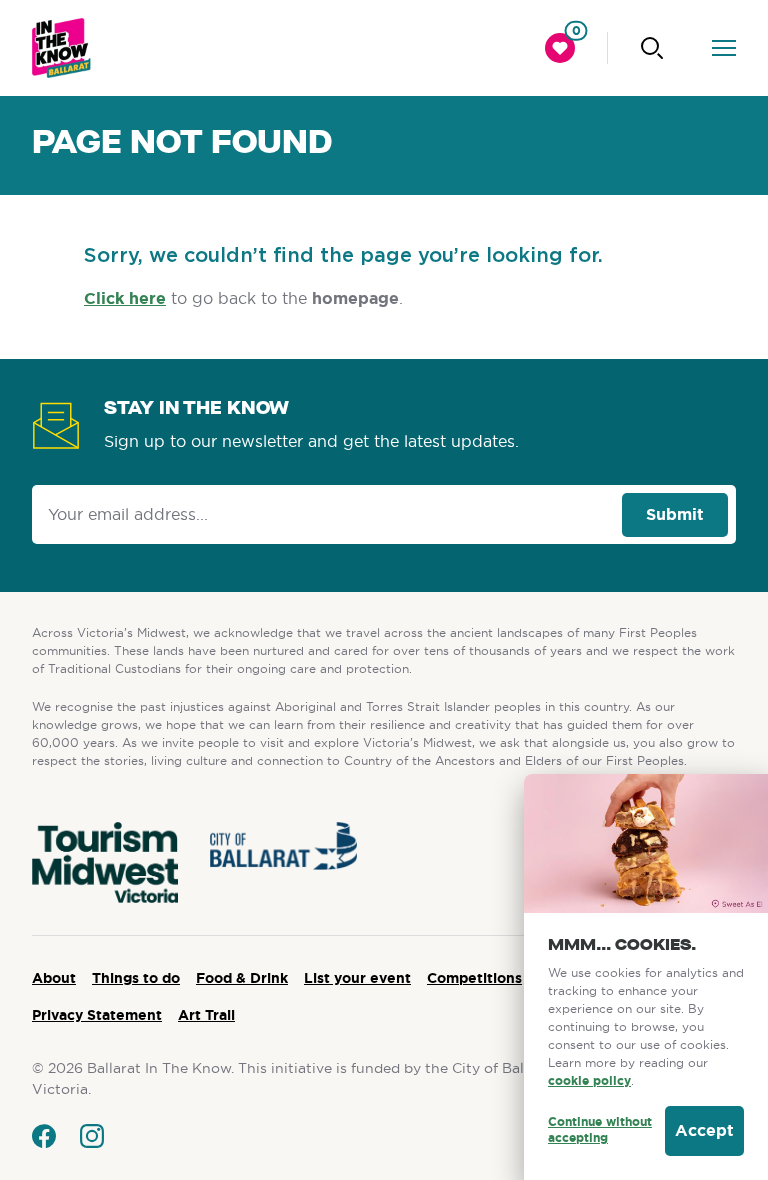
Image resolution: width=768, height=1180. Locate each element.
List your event (357, 978)
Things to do (136, 978)
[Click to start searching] (652, 48)
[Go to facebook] (44, 1136)
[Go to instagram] (92, 1136)
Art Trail (206, 1015)
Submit (675, 514)
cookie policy (589, 1081)
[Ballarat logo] (61, 48)
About (54, 978)
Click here (125, 298)
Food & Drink (242, 978)
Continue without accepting (600, 1130)
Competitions (474, 978)
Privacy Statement (97, 1015)
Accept (704, 1130)
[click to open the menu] (724, 48)
